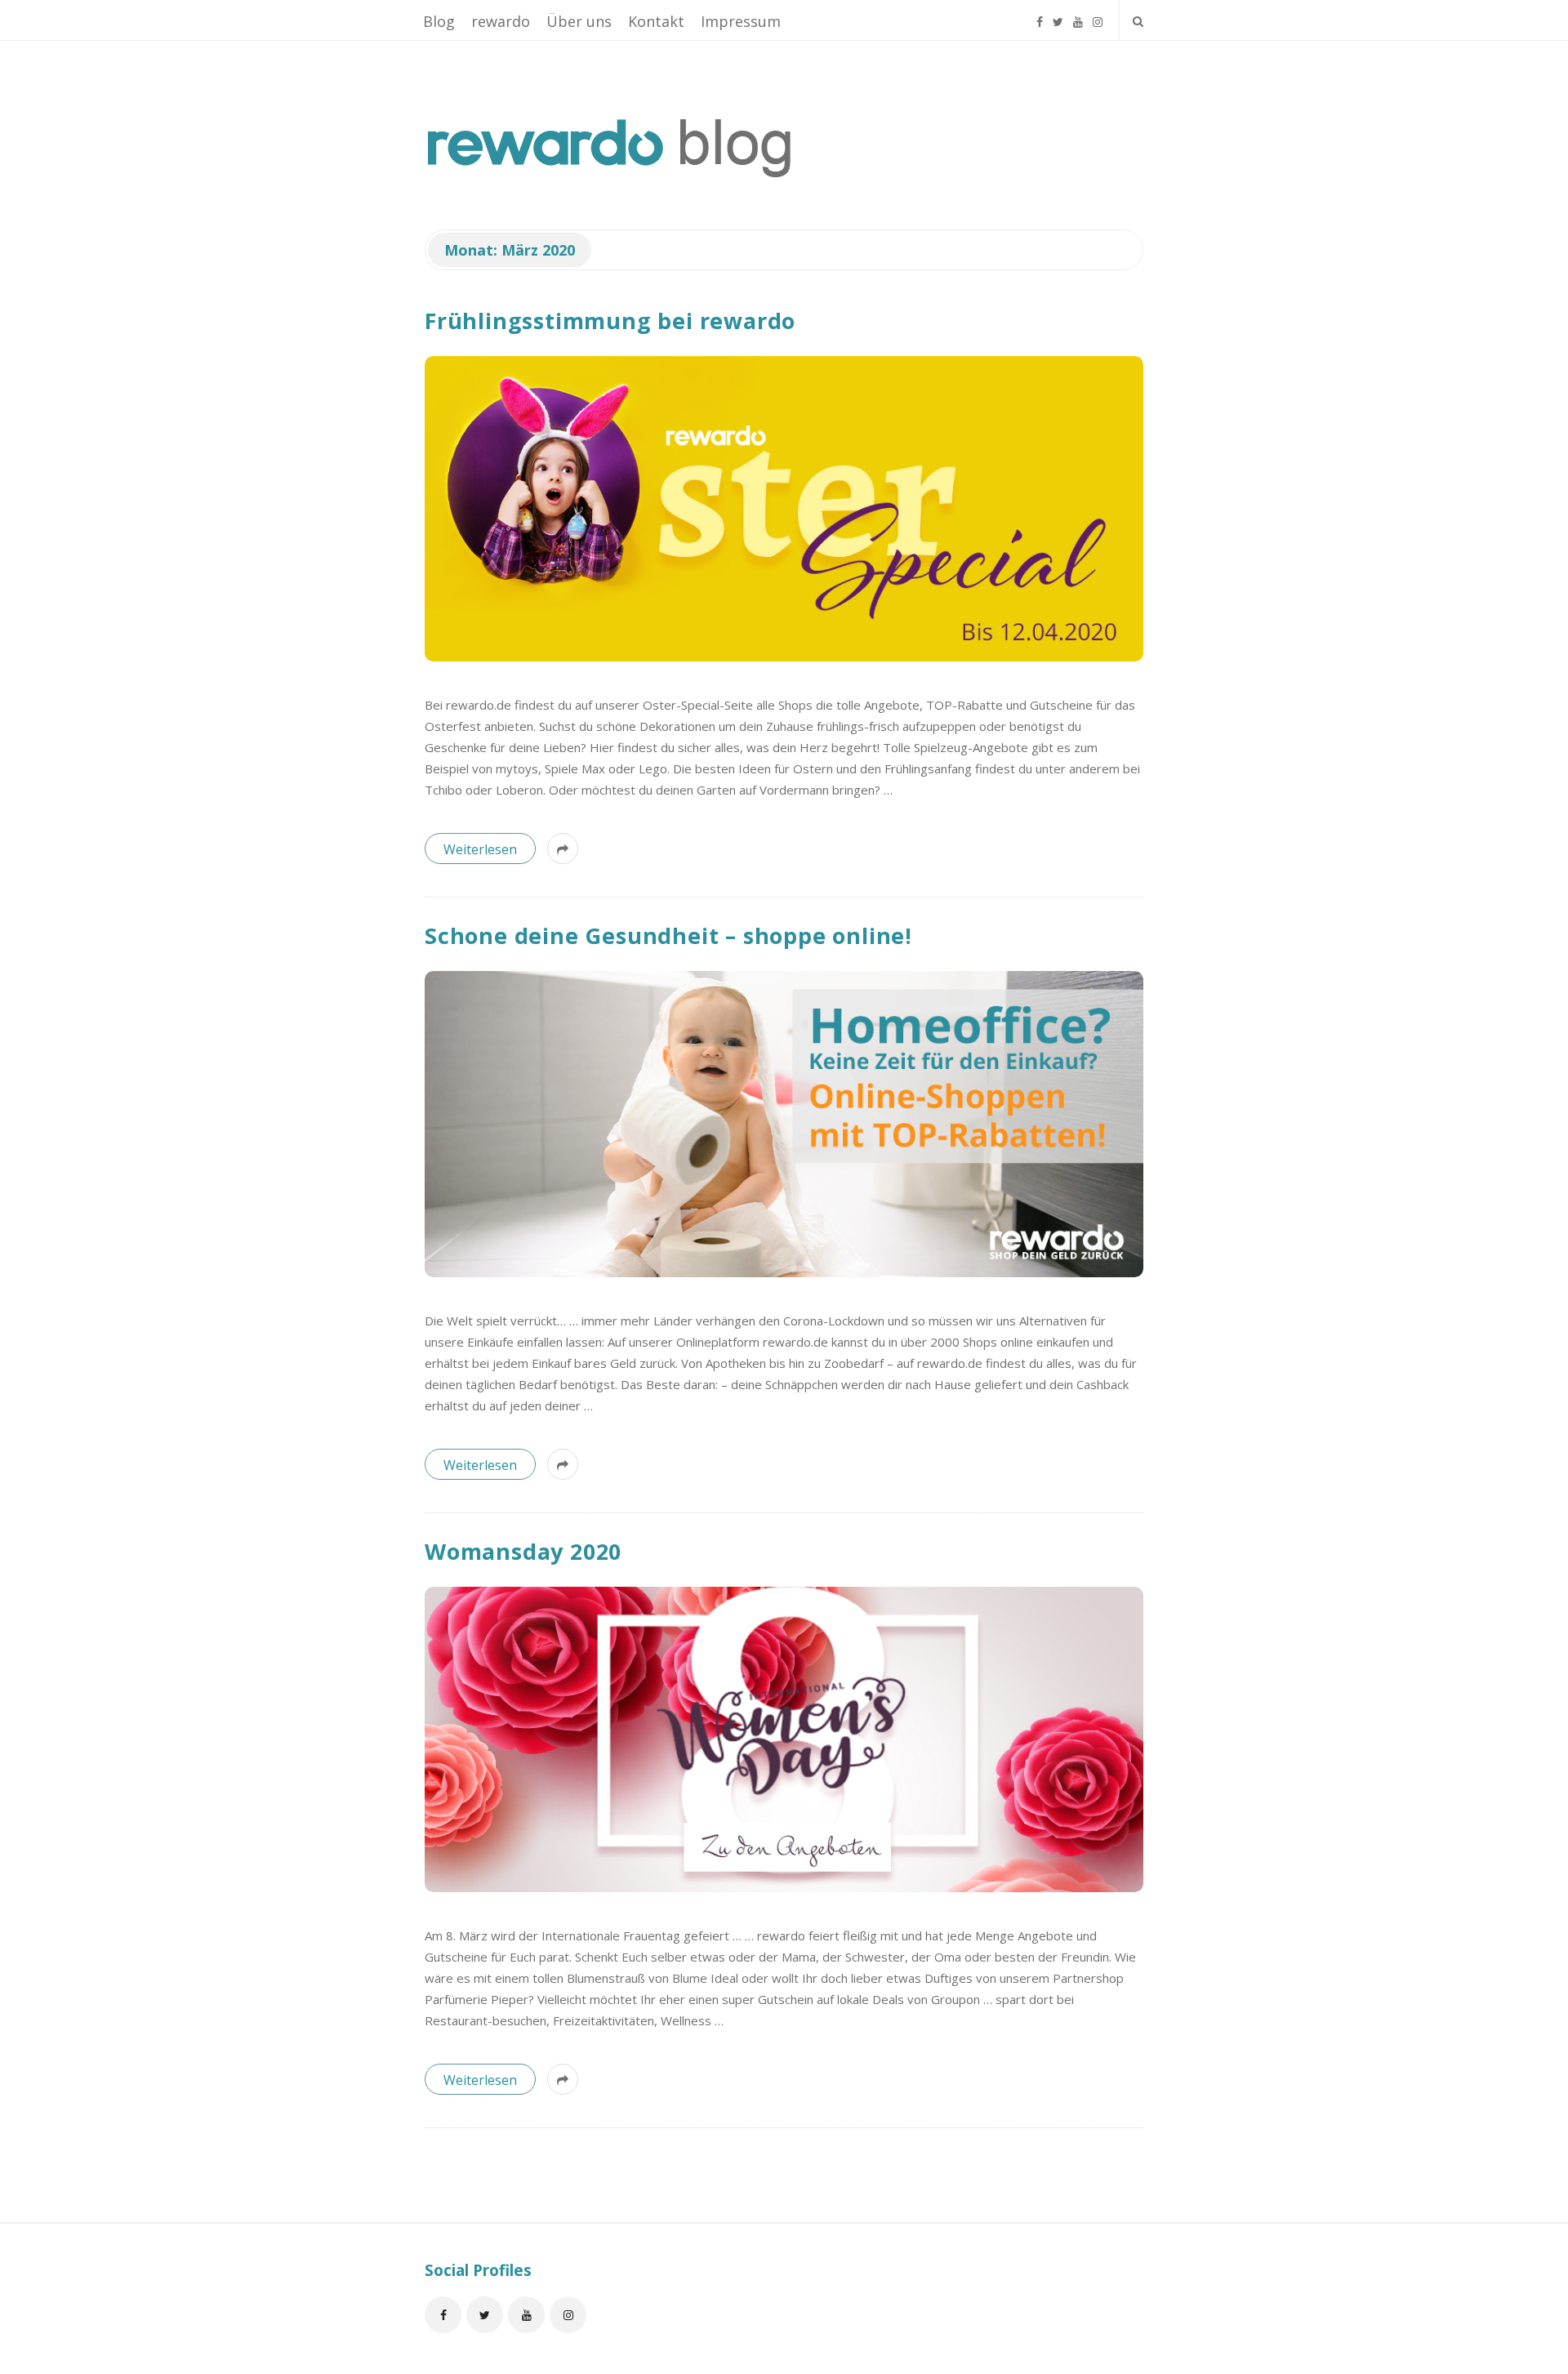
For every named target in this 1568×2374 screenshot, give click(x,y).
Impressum (741, 21)
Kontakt (656, 21)
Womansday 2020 (523, 1551)
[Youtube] (1078, 15)
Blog (439, 21)
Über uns (579, 21)
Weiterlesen (480, 849)
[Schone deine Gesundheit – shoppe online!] (784, 1124)
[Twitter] (1058, 15)
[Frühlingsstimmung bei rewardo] (784, 509)
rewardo (501, 21)
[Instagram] (1098, 15)
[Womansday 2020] (784, 1739)
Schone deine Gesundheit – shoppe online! (668, 935)
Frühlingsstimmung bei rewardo (610, 321)
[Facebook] (1040, 15)
